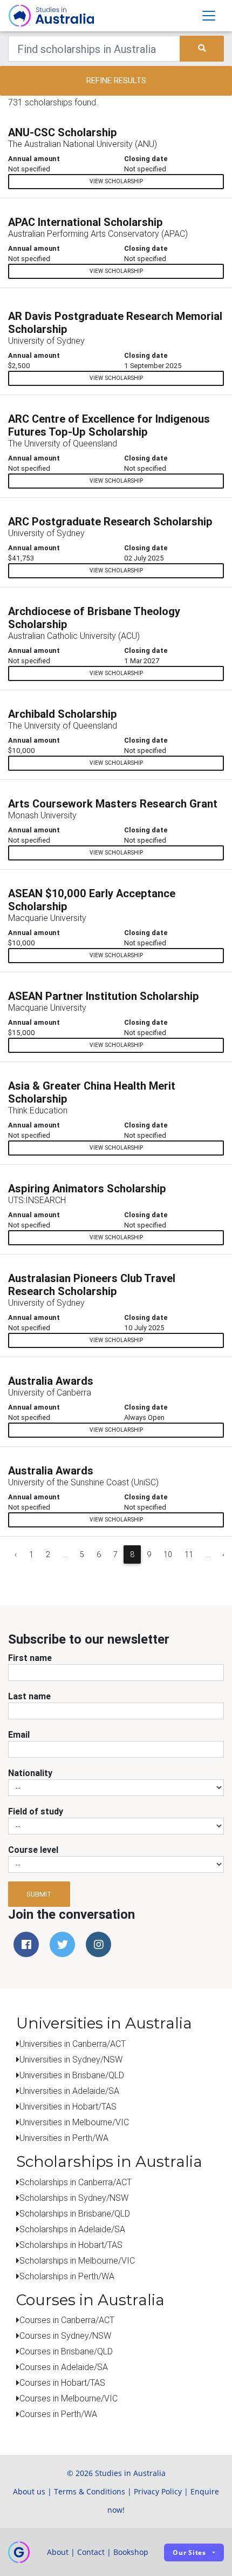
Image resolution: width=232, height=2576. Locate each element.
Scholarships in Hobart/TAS (71, 2245)
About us (29, 2491)
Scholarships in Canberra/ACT (76, 2182)
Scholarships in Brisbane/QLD (75, 2213)
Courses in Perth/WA (58, 2414)
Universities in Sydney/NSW (71, 2059)
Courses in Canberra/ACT (67, 2320)
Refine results (116, 80)
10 (168, 1554)
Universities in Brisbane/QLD (72, 2075)
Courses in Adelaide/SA (64, 2367)
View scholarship (116, 181)
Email (19, 1734)
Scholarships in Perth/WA (67, 2276)
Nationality (30, 1773)
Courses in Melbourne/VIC (69, 2398)
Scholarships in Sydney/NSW (74, 2198)
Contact (91, 2552)
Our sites (189, 2552)
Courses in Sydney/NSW (65, 2335)
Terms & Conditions (90, 2491)
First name (30, 1658)
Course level (33, 1850)
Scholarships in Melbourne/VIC (77, 2260)
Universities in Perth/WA (64, 2138)
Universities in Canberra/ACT (73, 2044)
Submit (39, 1894)
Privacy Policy (158, 2491)
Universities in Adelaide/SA (69, 2091)
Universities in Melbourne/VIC (74, 2122)
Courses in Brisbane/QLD (66, 2351)
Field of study (36, 1811)
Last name (29, 1696)
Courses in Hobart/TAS (62, 2383)
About (58, 2552)
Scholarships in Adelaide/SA (72, 2229)
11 (189, 1554)
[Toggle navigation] (209, 16)
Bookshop (131, 2552)
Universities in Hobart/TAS (68, 2106)
